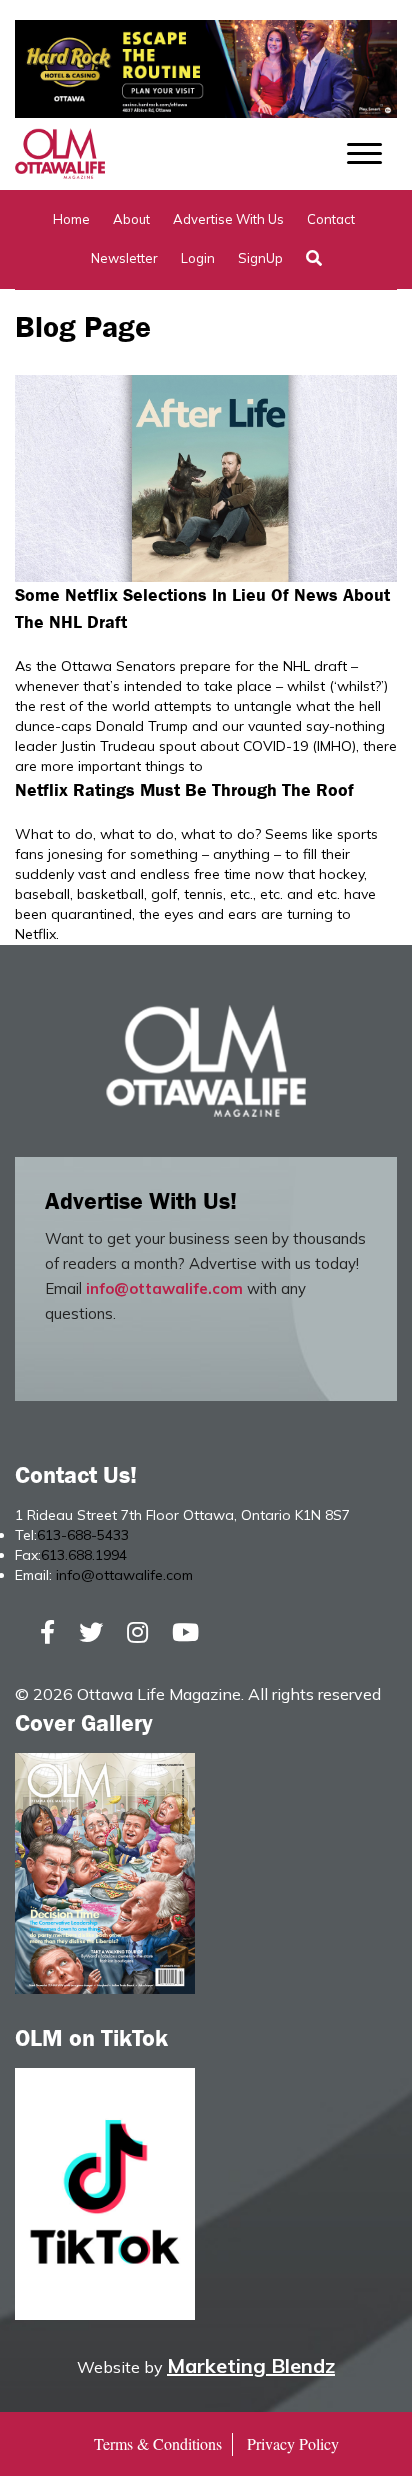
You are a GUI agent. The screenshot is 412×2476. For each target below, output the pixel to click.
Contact (331, 219)
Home (71, 219)
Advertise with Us (228, 219)
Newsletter (124, 258)
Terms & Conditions (158, 2443)
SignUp (260, 258)
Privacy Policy (293, 2443)
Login (198, 258)
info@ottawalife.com (164, 1288)
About (131, 219)
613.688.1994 (84, 1555)
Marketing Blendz (251, 2365)
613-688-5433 (83, 1535)
